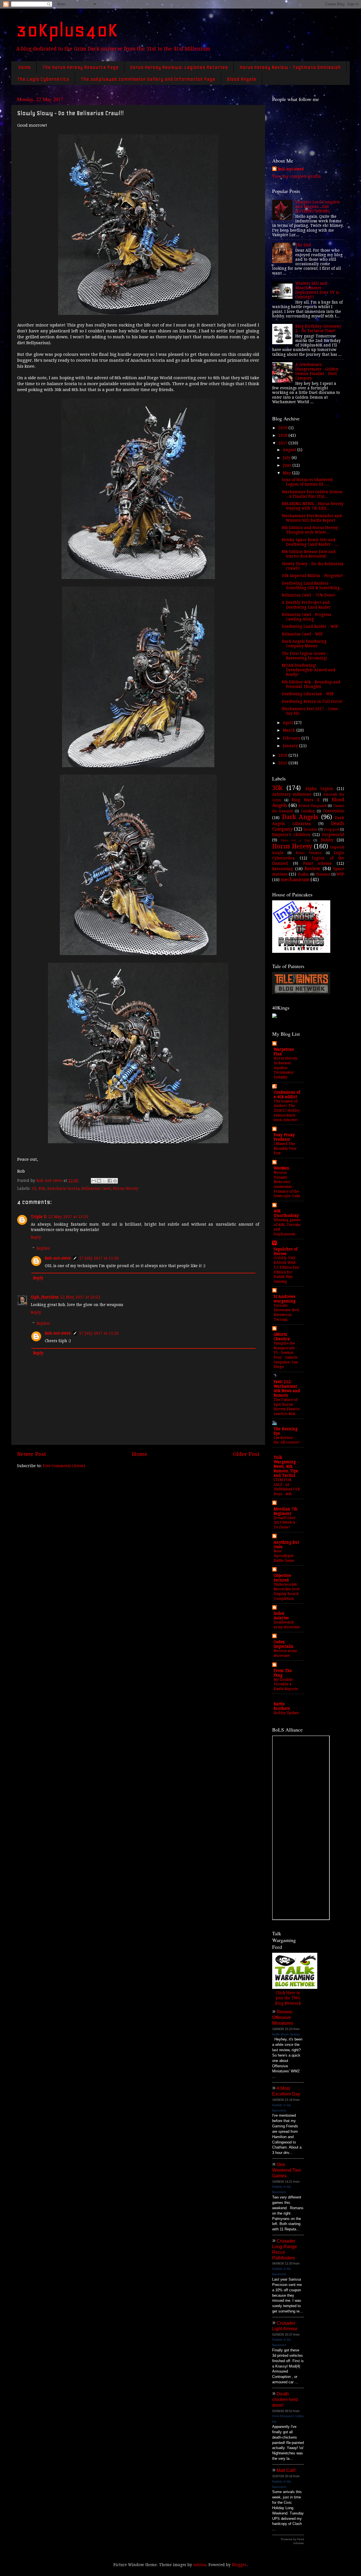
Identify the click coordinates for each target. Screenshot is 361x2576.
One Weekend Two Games (287, 2170)
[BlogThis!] (99, 1181)
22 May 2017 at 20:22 (80, 1297)
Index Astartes (281, 1616)
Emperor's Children (291, 835)
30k (277, 788)
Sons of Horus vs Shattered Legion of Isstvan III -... (307, 482)
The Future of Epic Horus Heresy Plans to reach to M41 (287, 1407)
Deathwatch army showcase (287, 1625)
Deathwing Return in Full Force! (312, 701)
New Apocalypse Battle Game (284, 1556)
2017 (283, 443)
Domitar (311, 830)
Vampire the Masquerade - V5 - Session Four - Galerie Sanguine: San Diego (286, 1355)
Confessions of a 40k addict (287, 1094)
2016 (283, 755)
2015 (283, 763)
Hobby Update (286, 1713)
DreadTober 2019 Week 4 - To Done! (285, 1522)
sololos (200, 2565)
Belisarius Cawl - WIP (302, 634)
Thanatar (323, 874)
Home (25, 67)
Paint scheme (318, 863)
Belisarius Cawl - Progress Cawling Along (306, 617)
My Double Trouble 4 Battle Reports (286, 1684)
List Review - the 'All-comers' (287, 1440)
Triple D (39, 1217)
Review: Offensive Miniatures (283, 2017)
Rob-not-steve (58, 1258)
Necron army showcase (285, 1653)
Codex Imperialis (283, 1644)
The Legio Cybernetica (43, 79)
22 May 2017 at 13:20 (68, 1217)
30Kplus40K (67, 30)
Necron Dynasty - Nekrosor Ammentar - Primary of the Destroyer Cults (287, 1184)
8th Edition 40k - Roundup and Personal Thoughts (311, 684)
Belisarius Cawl (96, 1188)
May (288, 473)
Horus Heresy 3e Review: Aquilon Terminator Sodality (285, 1068)
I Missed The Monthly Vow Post (285, 1148)
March (290, 730)
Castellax (308, 811)
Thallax (303, 874)
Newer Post (31, 1454)
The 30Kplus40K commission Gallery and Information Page (148, 79)
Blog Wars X (305, 800)
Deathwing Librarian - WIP (308, 694)
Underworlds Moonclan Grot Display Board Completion (287, 1591)
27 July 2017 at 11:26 (99, 1258)
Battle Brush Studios (286, 2034)
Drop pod (331, 830)
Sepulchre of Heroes (286, 1251)
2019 (283, 428)
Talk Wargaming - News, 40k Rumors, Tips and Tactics (286, 1466)
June (288, 465)
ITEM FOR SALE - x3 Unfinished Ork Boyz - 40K (287, 1487)
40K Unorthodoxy (286, 1213)
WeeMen (281, 1168)
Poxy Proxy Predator (284, 1137)
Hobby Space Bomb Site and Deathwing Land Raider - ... (310, 542)
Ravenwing (283, 869)
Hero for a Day (295, 840)
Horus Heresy (126, 1188)
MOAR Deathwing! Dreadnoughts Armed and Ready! (309, 670)
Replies (43, 1248)
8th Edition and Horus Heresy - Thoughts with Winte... (311, 530)
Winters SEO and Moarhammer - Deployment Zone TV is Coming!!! (317, 290)
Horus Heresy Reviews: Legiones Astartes (179, 67)
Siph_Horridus (45, 1297)
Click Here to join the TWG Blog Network (288, 1998)
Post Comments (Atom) (64, 1466)
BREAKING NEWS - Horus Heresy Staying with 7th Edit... (313, 506)
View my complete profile (297, 176)
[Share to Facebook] (110, 1181)
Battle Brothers (282, 1706)
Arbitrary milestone (292, 794)
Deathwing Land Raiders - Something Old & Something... (312, 585)
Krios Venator (309, 853)
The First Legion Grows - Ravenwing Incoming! (305, 656)
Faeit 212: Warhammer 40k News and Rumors (287, 1388)
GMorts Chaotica (282, 1337)
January (291, 746)
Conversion (334, 811)
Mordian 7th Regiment (286, 1511)
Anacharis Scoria (63, 1188)
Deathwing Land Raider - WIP (310, 626)
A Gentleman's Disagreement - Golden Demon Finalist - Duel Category (317, 371)
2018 (283, 435)
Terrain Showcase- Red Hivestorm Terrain (286, 1312)
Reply (36, 1237)
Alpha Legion (319, 789)
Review (312, 869)
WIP (340, 874)
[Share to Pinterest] (115, 1181)
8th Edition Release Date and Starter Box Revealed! (309, 554)
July (287, 458)
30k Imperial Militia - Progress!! (312, 576)
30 (34, 1188)
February (292, 738)
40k (41, 1188)
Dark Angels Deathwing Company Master (304, 644)
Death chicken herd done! (285, 2400)
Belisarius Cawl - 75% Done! (309, 595)
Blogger (239, 2565)
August (290, 450)
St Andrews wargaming (285, 1299)
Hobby (327, 840)
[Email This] (94, 1181)
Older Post (246, 1454)
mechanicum (295, 880)
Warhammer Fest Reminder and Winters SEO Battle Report (312, 518)
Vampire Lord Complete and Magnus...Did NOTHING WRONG (318, 207)
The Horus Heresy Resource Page (80, 67)
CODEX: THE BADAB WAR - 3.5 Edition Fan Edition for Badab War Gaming (286, 1270)
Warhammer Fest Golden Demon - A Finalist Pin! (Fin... (312, 494)
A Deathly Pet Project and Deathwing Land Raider (306, 605)
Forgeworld (333, 835)
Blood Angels (241, 79)
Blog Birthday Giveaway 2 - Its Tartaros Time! (318, 328)
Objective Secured (282, 1578)
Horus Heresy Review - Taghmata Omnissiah (290, 67)
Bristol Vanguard (312, 806)
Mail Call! (286, 2470)
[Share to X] (104, 1181)
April (289, 723)
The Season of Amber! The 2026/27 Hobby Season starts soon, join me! (287, 1111)
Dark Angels (300, 817)
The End (303, 245)
